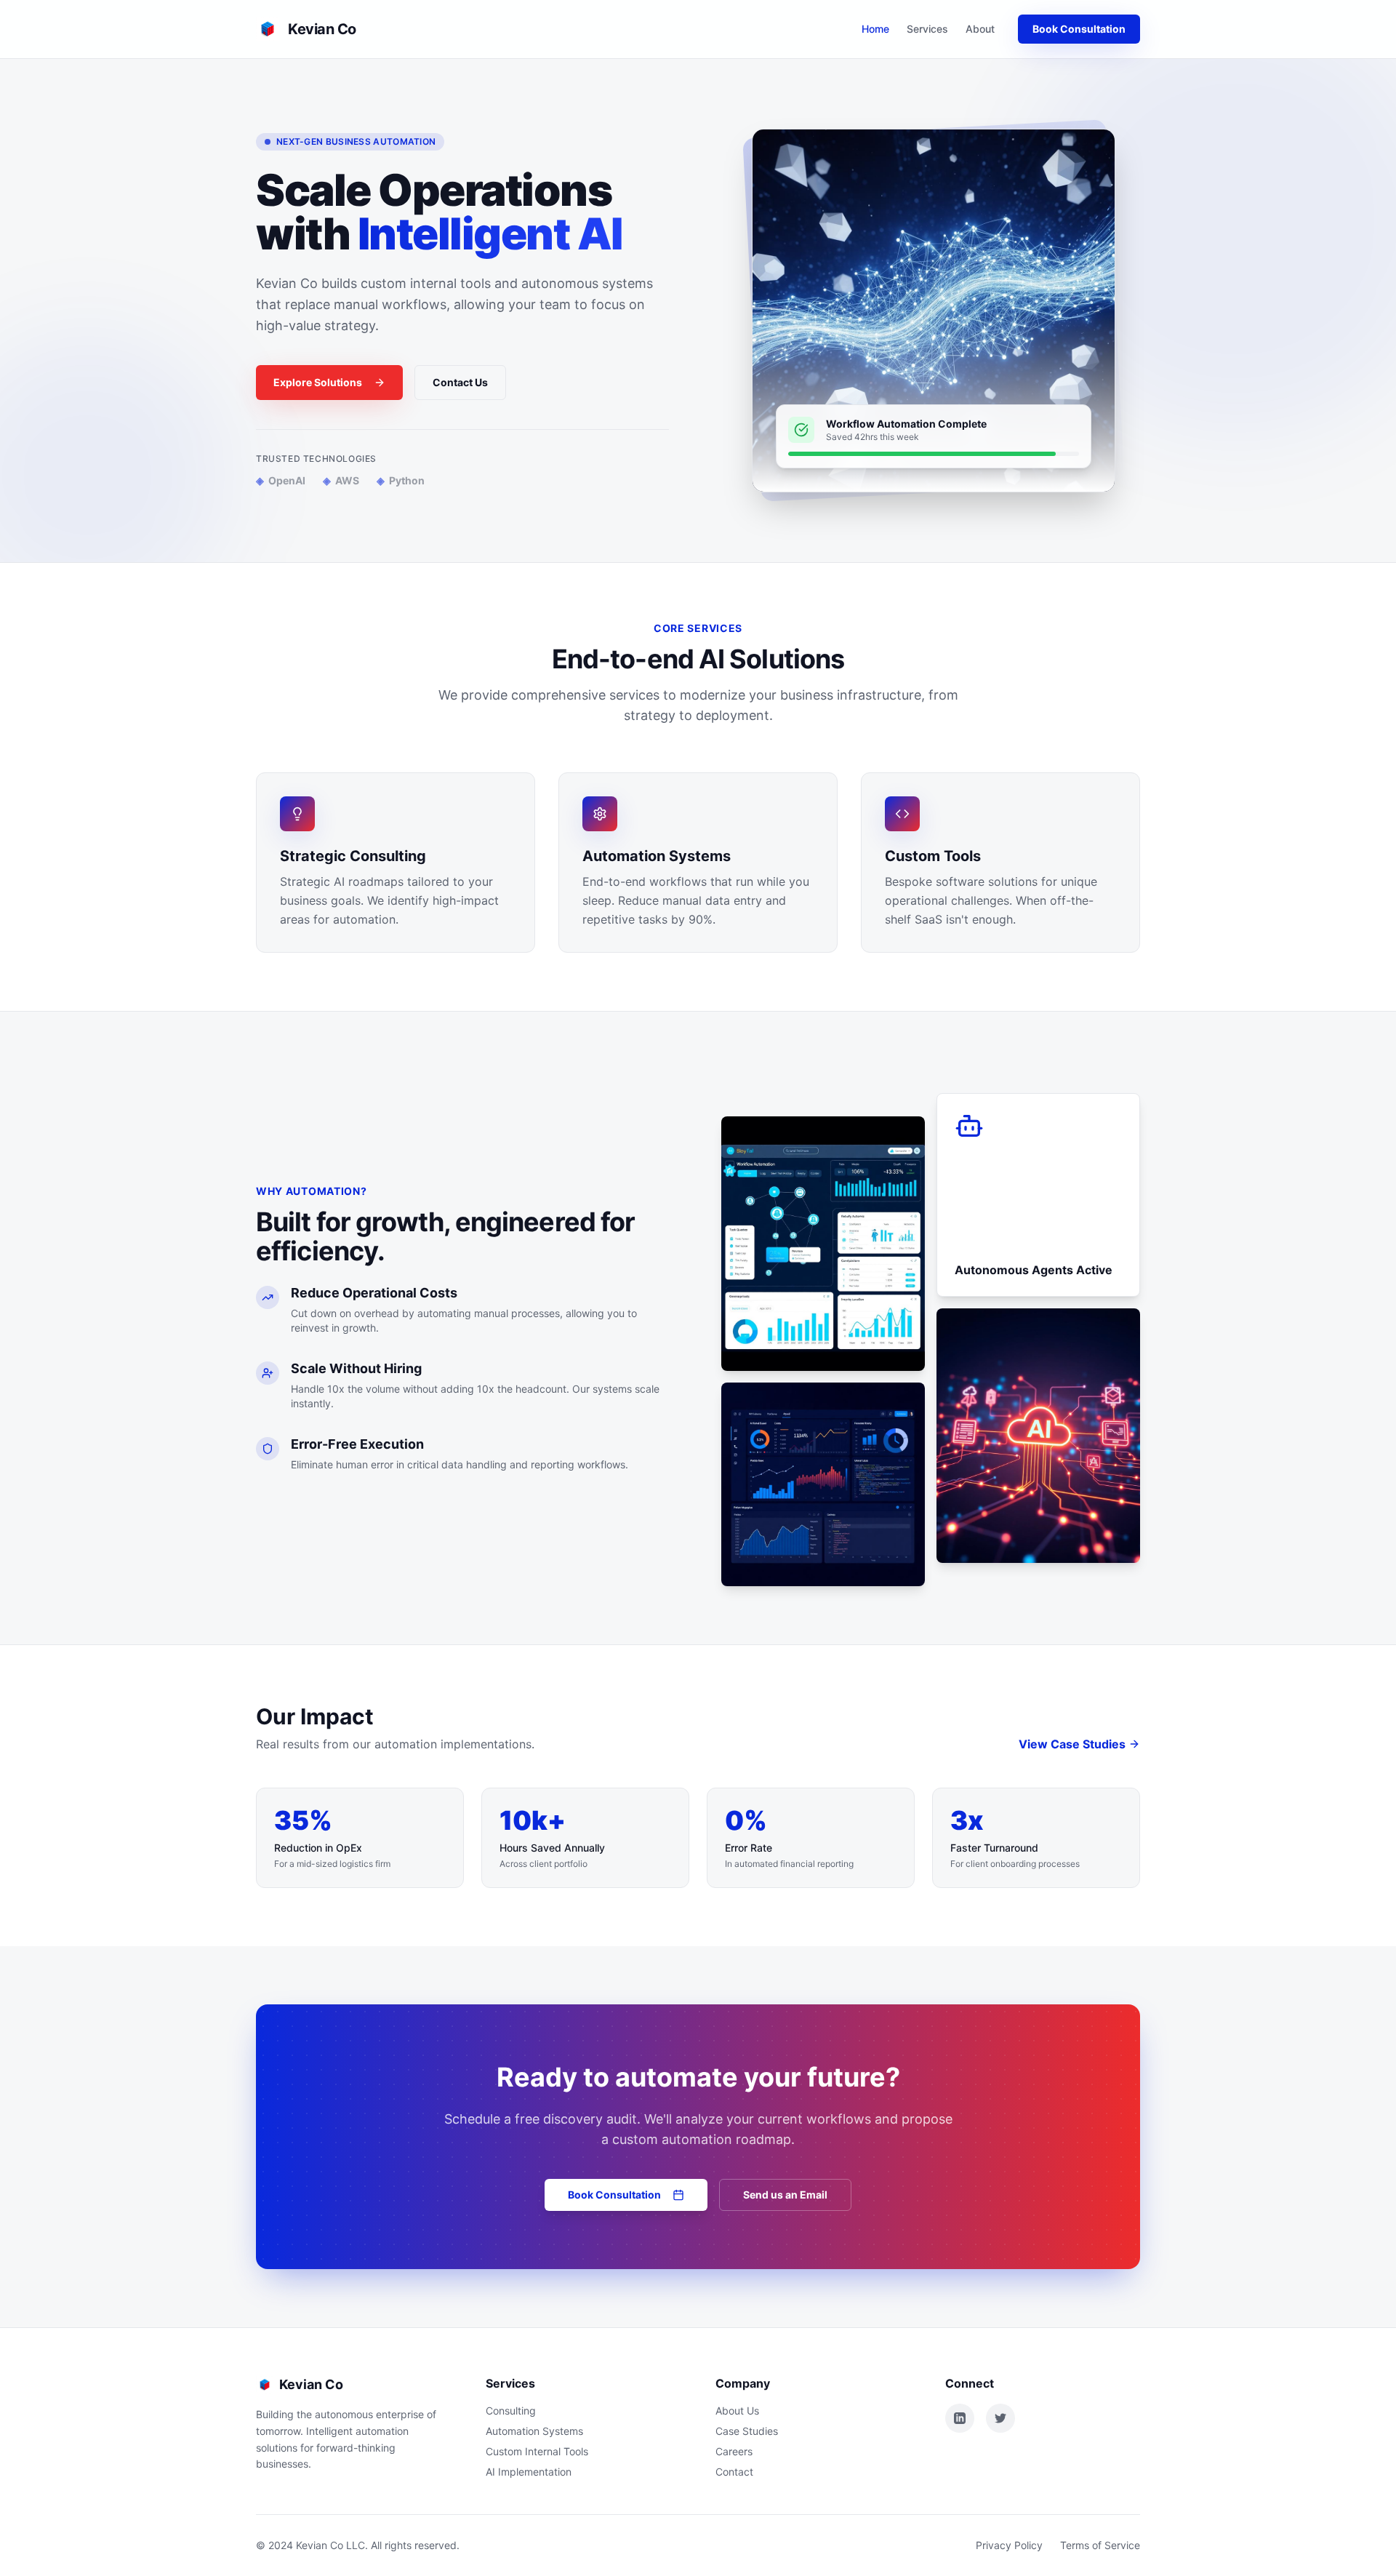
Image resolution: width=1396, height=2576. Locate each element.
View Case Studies (1072, 1744)
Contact (734, 2472)
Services (927, 29)
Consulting (511, 2411)
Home (875, 29)
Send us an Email (785, 2195)
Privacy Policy (1009, 2545)
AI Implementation (529, 2472)
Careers (734, 2451)
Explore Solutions (318, 382)
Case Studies (747, 2431)
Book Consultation (1079, 29)
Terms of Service (1100, 2545)
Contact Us (460, 382)
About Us (737, 2411)
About (980, 29)
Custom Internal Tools (537, 2451)
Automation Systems (534, 2431)
